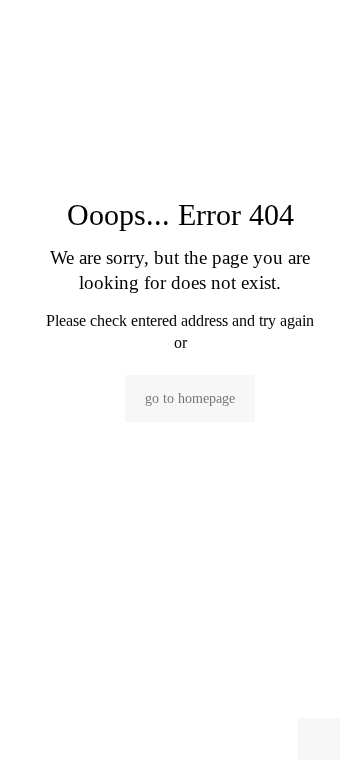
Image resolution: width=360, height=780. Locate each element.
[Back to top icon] (319, 739)
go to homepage (190, 398)
